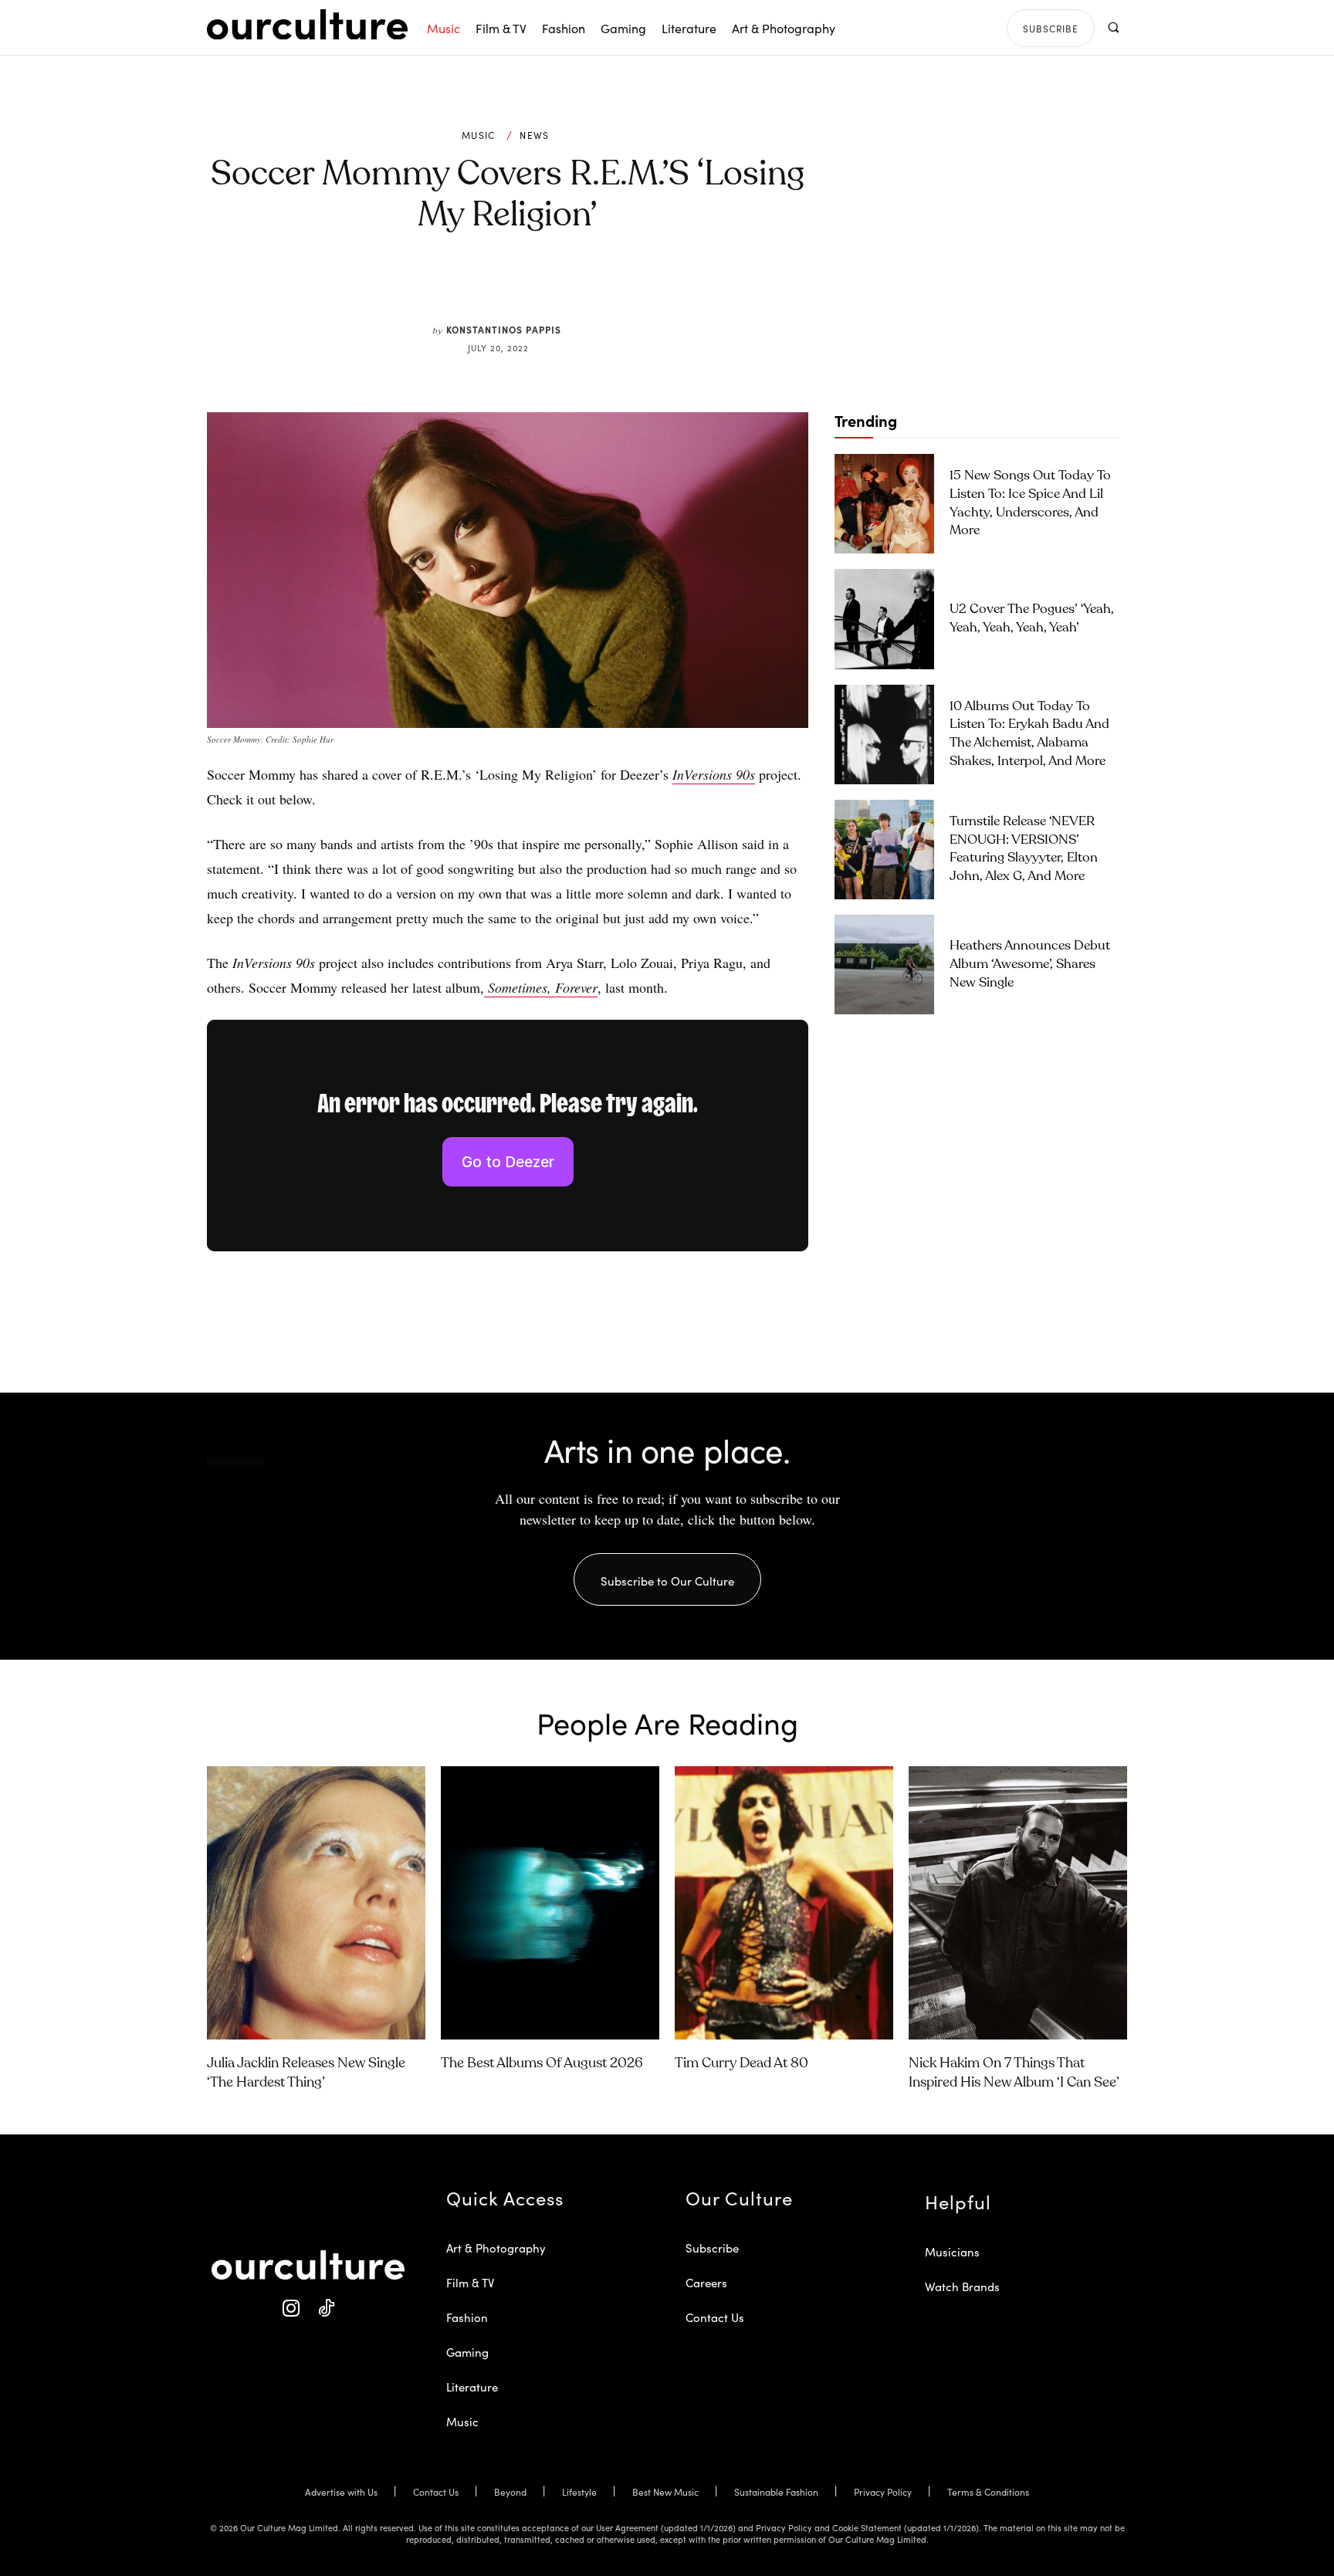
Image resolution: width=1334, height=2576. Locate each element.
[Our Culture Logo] (307, 25)
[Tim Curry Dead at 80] (784, 1903)
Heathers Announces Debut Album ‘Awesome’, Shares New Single (1030, 965)
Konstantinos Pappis (504, 329)
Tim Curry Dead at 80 (741, 2063)
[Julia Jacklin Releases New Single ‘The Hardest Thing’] (316, 1903)
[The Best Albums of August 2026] (550, 1903)
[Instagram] (291, 2309)
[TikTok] (325, 2309)
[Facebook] (482, 287)
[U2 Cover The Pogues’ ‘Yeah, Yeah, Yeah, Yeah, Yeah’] (884, 619)
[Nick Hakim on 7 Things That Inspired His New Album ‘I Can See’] (1018, 1903)
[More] (625, 287)
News (534, 135)
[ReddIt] (553, 287)
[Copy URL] (588, 287)
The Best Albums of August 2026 (542, 2063)
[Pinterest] (517, 287)
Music (479, 135)
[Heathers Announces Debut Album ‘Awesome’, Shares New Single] (884, 965)
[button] (1113, 27)
